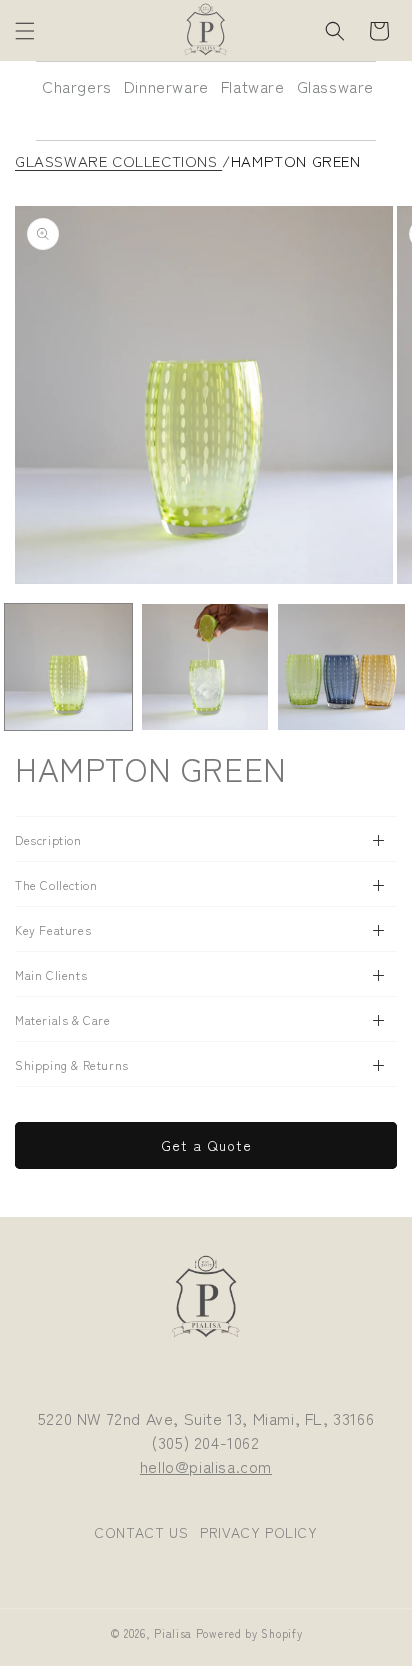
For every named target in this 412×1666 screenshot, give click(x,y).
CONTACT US (141, 1532)
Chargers (77, 86)
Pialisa (173, 1633)
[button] (25, 31)
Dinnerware (166, 86)
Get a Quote (206, 1145)
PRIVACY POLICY (258, 1532)
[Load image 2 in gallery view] (205, 667)
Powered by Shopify (249, 1633)
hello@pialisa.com (206, 1466)
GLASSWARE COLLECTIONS (118, 160)
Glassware (335, 86)
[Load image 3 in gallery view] (341, 667)
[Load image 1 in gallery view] (68, 667)
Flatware (253, 86)
